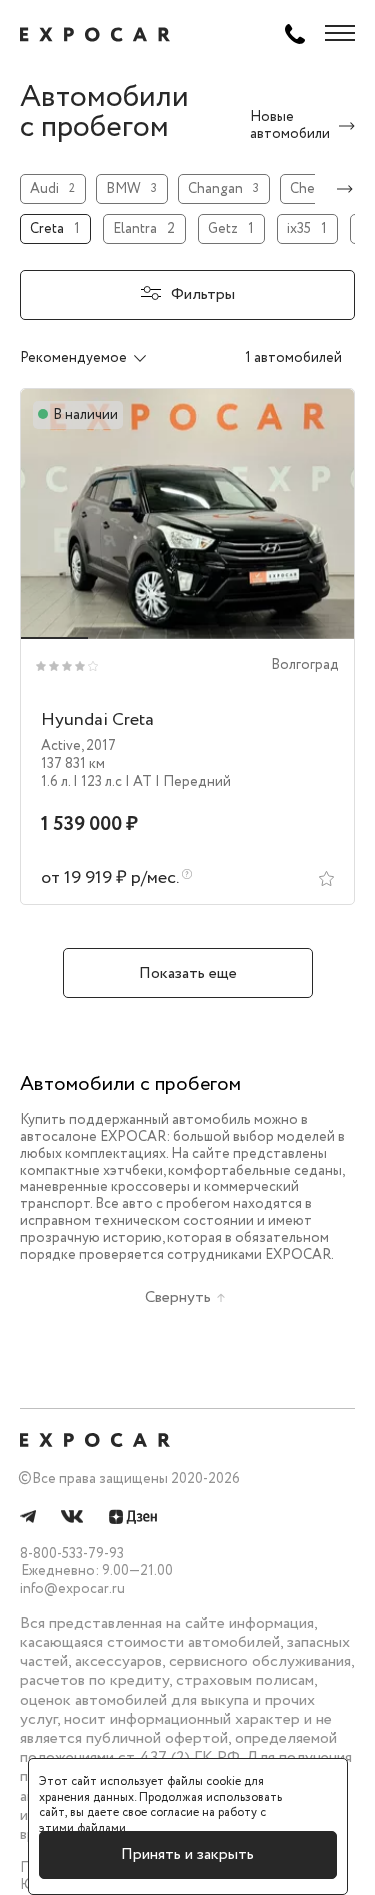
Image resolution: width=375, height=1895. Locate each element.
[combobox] (104, 358)
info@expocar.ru (72, 1589)
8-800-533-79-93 (72, 1554)
